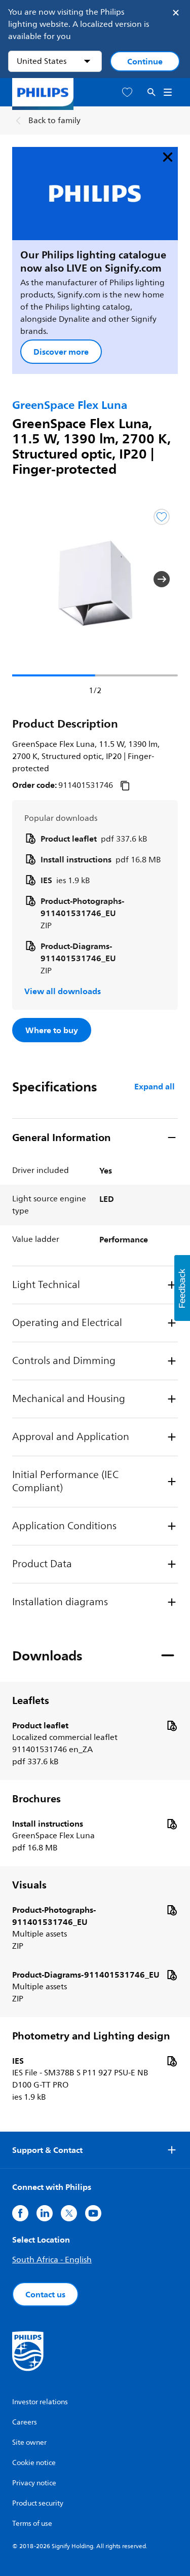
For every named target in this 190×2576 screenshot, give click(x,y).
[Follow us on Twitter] (69, 2213)
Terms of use (32, 2524)
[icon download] (172, 1725)
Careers (25, 2422)
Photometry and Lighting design (91, 2036)
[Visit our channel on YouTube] (93, 2213)
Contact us (45, 2294)
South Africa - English (52, 2260)
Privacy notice (34, 2483)
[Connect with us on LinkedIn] (45, 2213)
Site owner (29, 2442)
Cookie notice (34, 2463)
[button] (28, 579)
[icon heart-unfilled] (127, 92)
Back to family (54, 121)
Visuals (29, 1885)
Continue (145, 61)
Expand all (155, 1086)
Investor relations (40, 2402)
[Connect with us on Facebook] (20, 2213)
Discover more (61, 352)
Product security (38, 2503)
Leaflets (31, 1700)
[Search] (151, 92)
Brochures (36, 1799)
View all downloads (63, 991)
